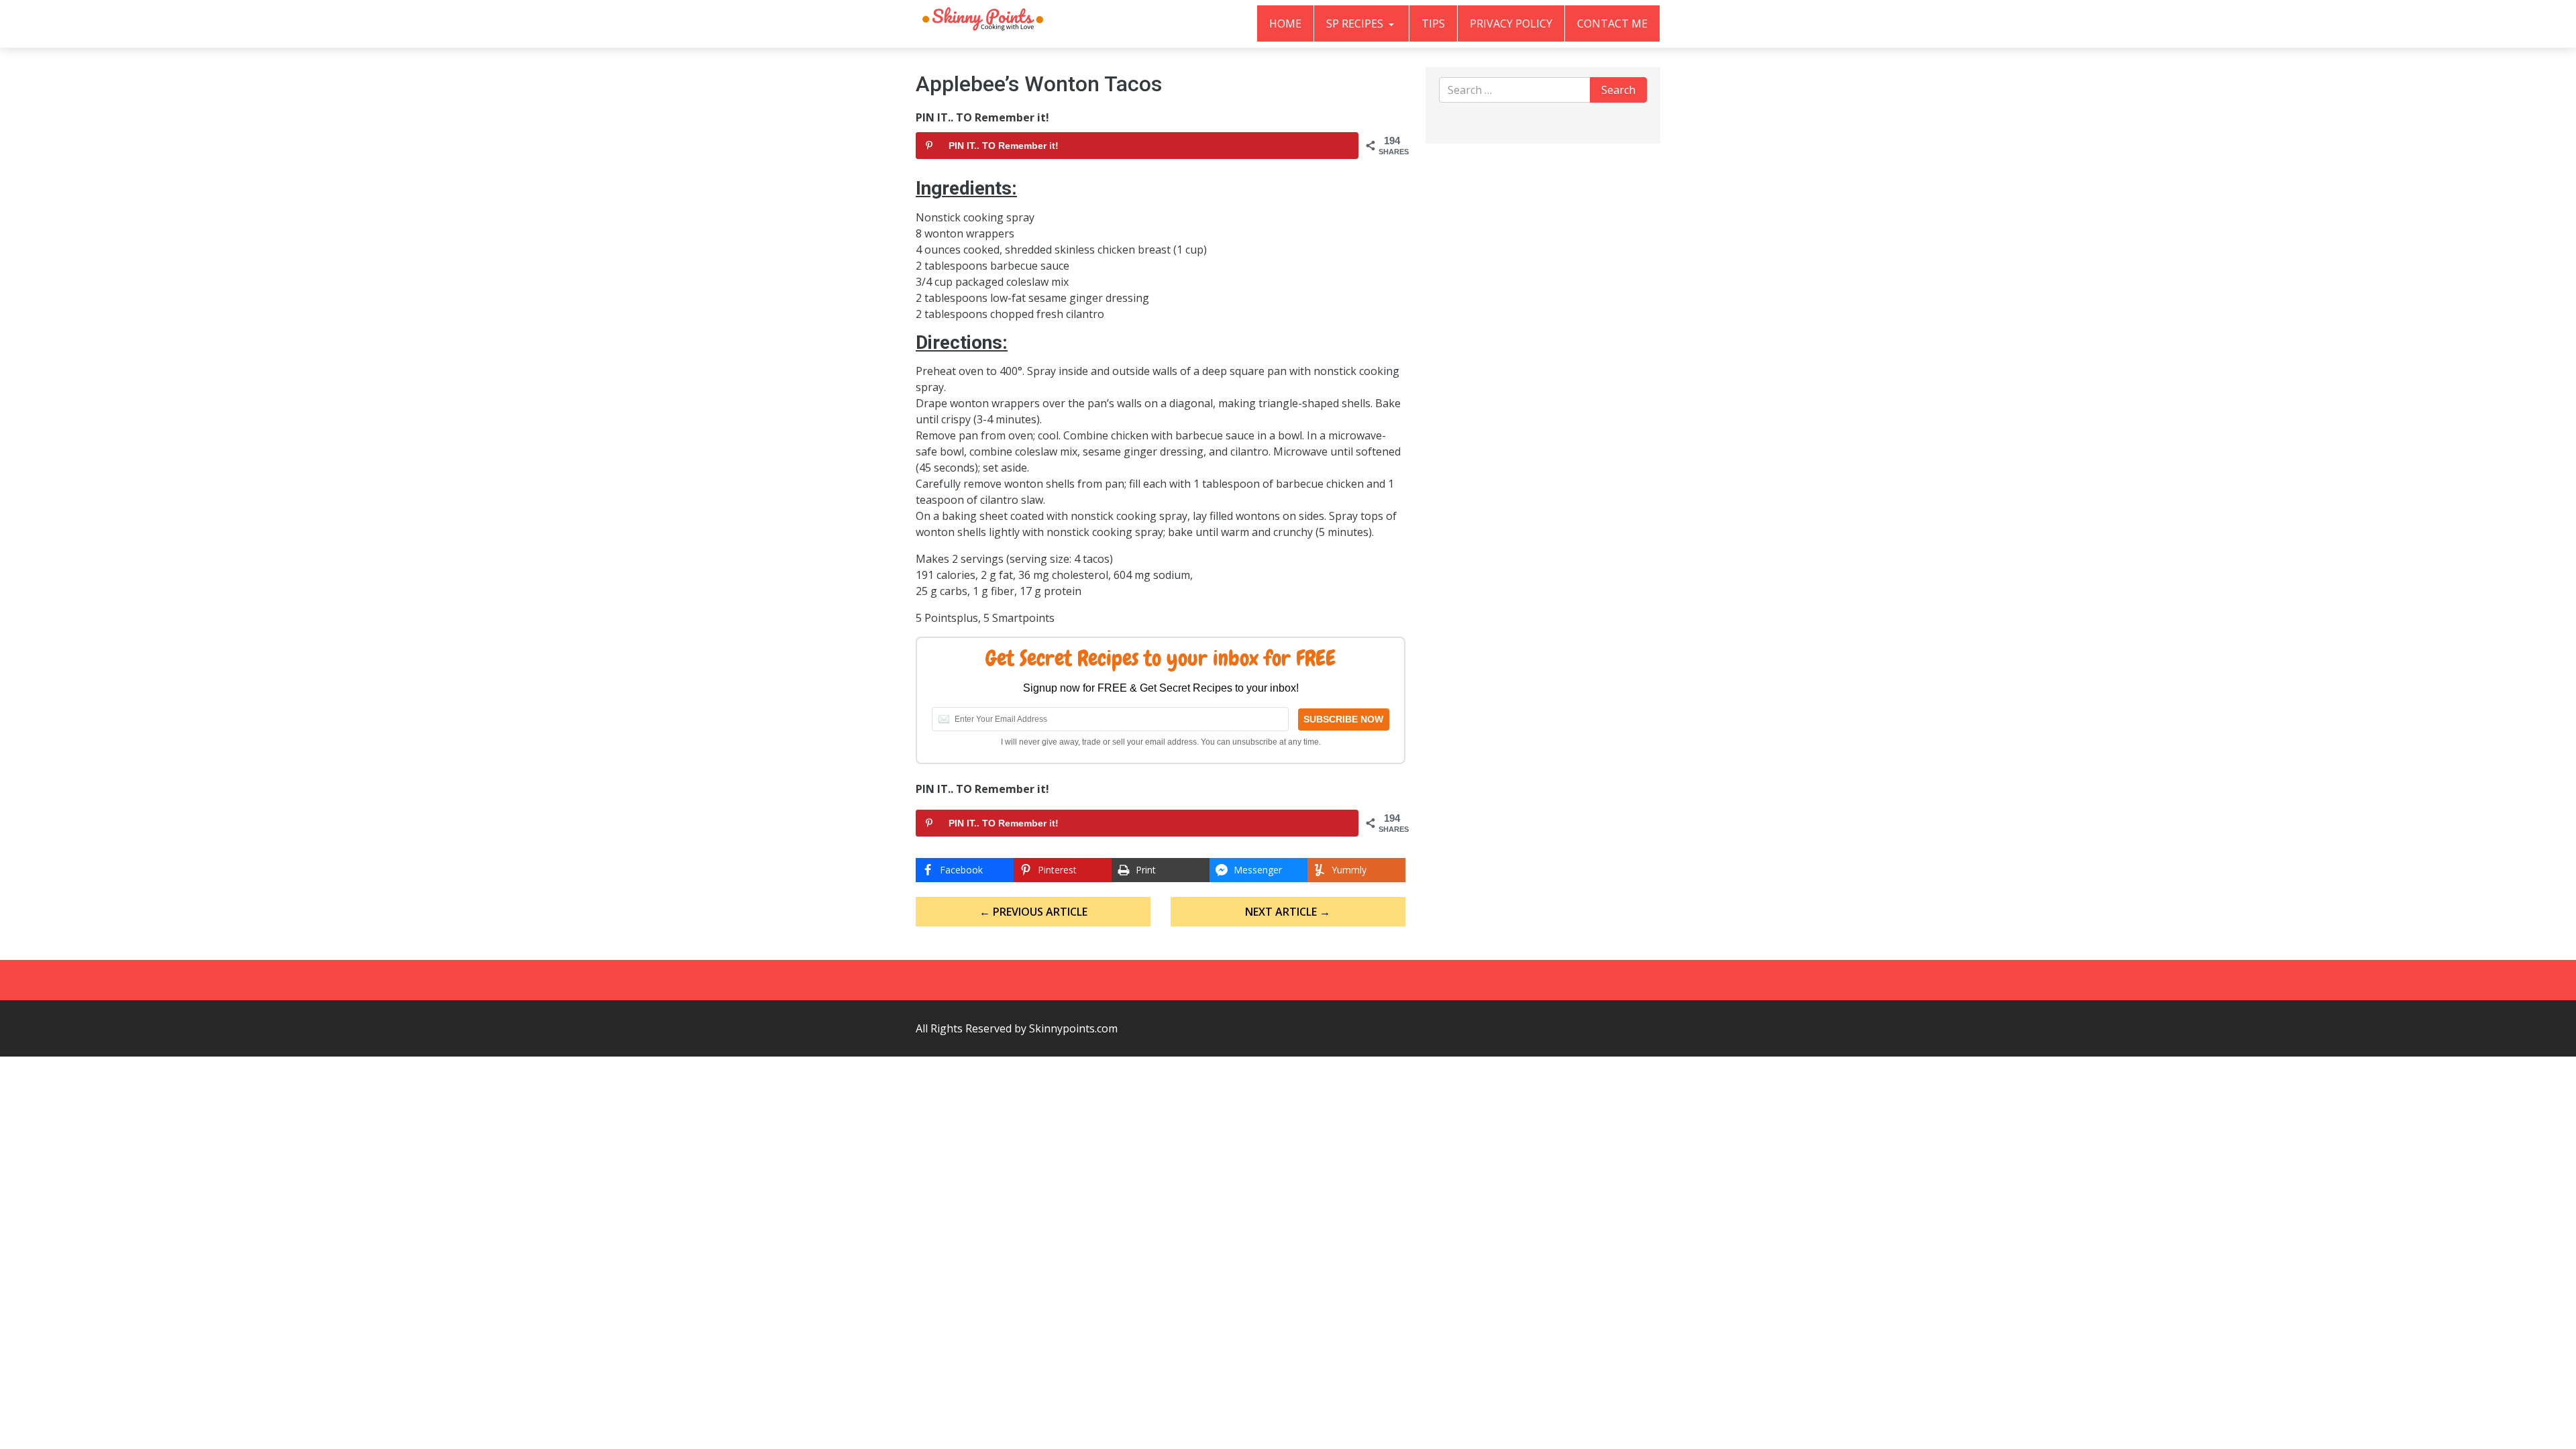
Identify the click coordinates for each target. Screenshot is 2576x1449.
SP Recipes (1356, 23)
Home (1285, 23)
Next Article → (1288, 912)
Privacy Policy (1511, 23)
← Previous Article (1033, 912)
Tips (1433, 23)
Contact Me (1612, 23)
